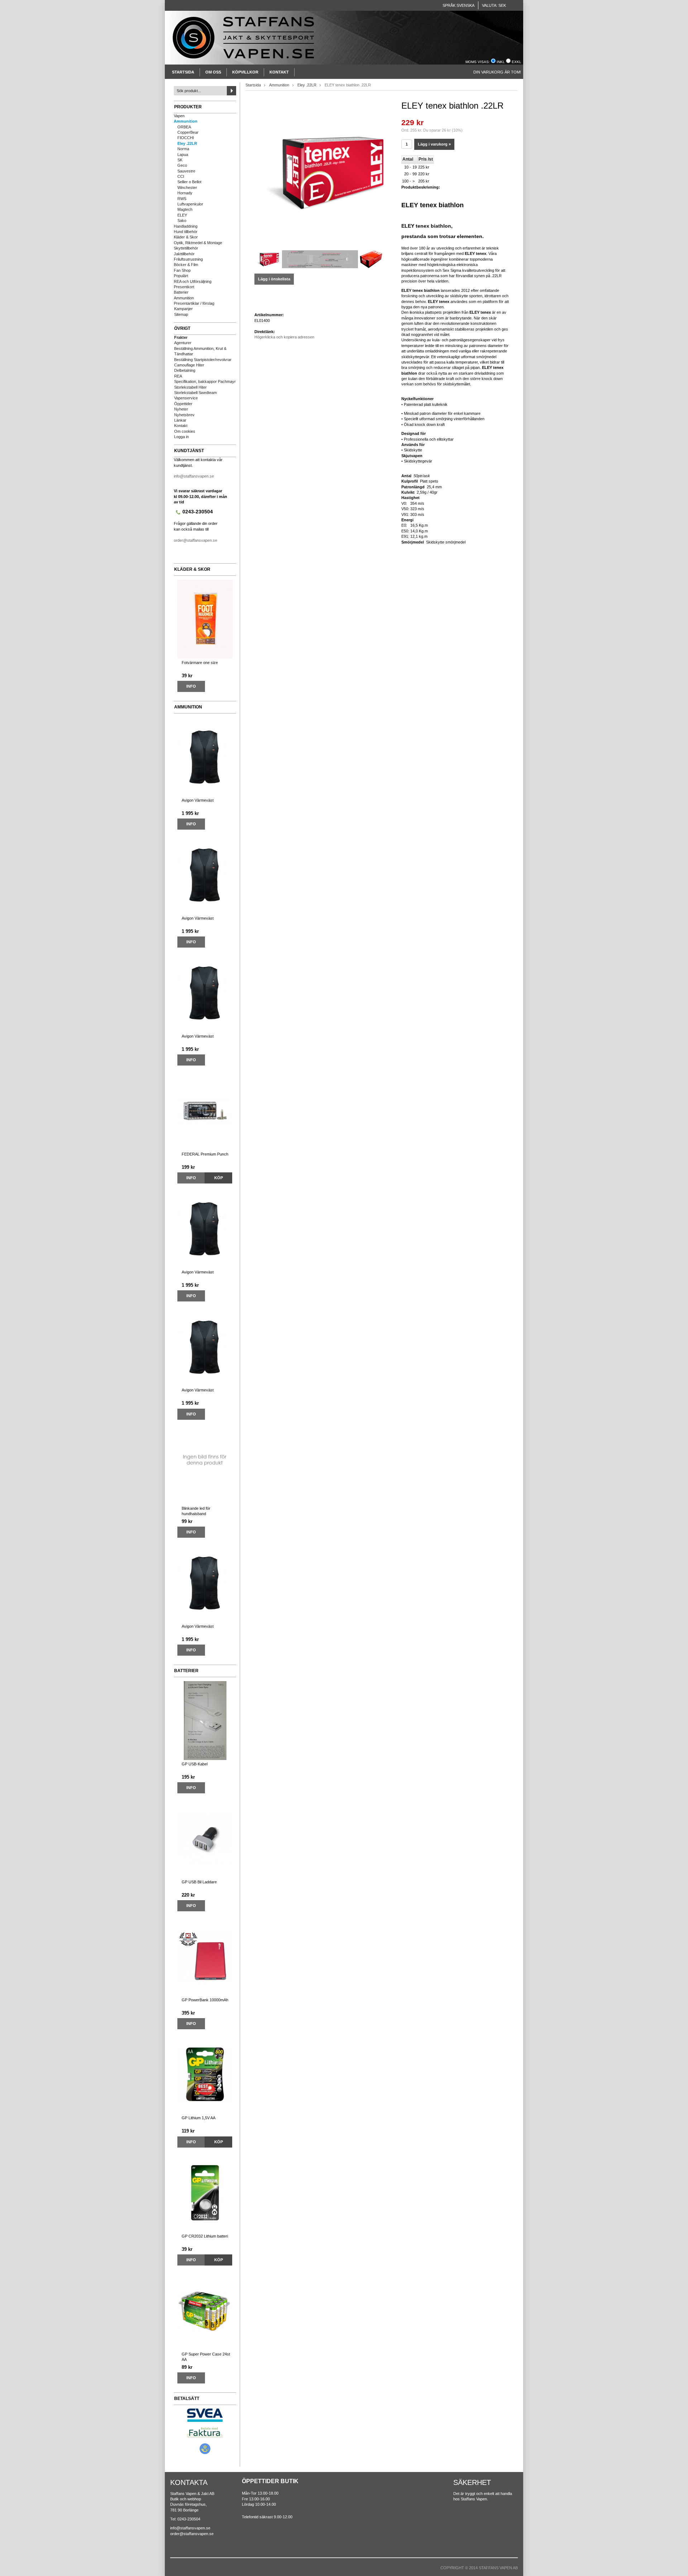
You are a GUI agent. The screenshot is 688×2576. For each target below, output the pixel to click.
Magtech (185, 209)
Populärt (181, 276)
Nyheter (181, 409)
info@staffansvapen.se (194, 476)
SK (180, 160)
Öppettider (183, 404)
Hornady (185, 193)
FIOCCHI (186, 138)
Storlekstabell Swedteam (195, 393)
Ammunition (186, 121)
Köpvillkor (245, 72)
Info (191, 686)
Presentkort (184, 287)
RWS (182, 199)
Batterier (181, 292)
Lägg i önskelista (274, 279)
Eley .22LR (187, 143)
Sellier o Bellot (189, 182)
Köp (219, 1178)
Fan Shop (182, 270)
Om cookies (185, 431)
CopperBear (188, 132)
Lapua (183, 155)
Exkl (517, 62)
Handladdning (186, 226)
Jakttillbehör (184, 254)
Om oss (213, 72)
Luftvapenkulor (190, 204)
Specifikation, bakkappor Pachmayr (205, 381)
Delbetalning (185, 370)
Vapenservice (186, 398)
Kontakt (279, 72)
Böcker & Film (186, 265)
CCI (181, 176)
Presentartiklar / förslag (194, 303)
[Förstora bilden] (322, 171)
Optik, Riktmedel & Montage (198, 243)
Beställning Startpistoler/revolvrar (203, 360)
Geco (182, 165)
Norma (183, 149)
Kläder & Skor (186, 237)
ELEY (182, 215)
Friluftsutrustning (188, 259)
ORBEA (184, 127)
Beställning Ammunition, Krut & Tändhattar (200, 351)
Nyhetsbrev (184, 415)
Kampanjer (183, 309)
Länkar (180, 420)
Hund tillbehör (186, 232)
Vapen (179, 116)
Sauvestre (186, 171)
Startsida (183, 72)
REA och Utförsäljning (193, 281)
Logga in (181, 437)
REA (178, 376)
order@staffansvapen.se (195, 540)
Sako (182, 220)
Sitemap (181, 314)
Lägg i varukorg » (434, 144)
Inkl (501, 62)
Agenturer (183, 343)
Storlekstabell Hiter (190, 387)
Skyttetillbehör (186, 248)
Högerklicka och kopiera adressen (284, 337)
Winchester (187, 188)
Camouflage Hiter (189, 365)
